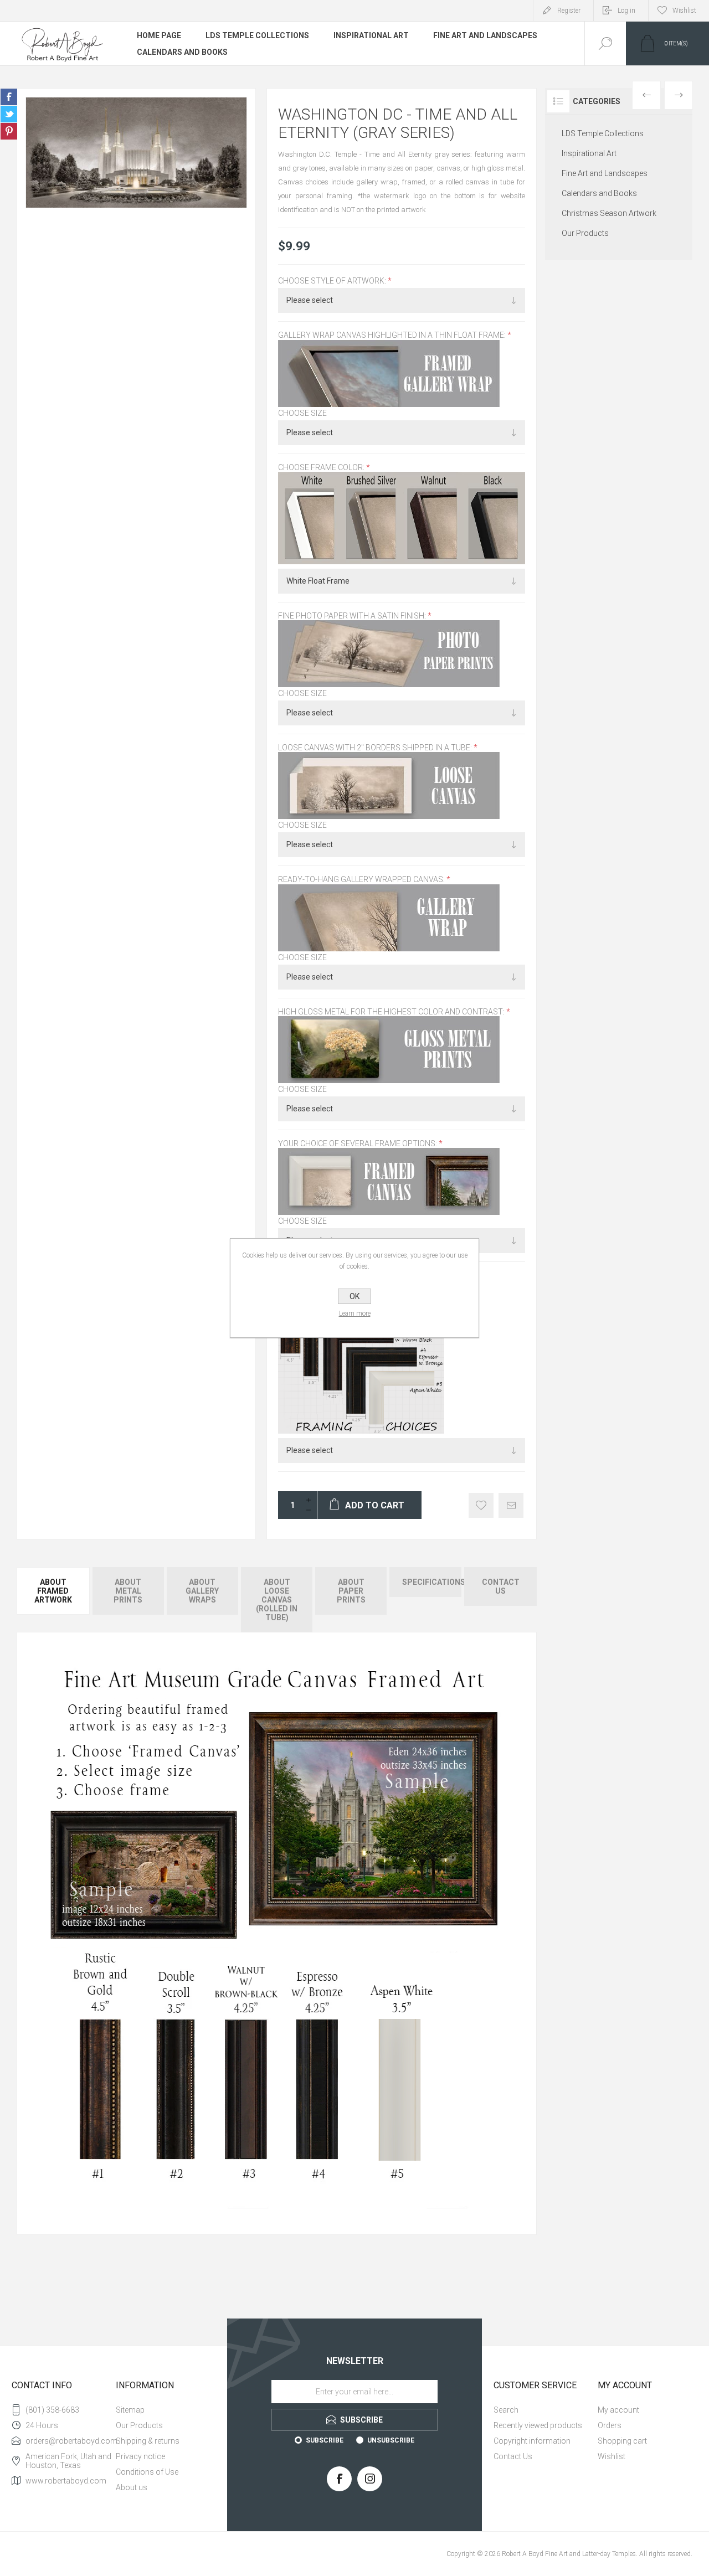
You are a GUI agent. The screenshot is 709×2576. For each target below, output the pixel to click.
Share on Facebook (9, 97)
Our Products (585, 233)
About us (132, 2487)
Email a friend (511, 1505)
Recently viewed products (538, 2425)
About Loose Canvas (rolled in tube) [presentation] (277, 1600)
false (9, 114)
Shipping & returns (148, 2441)
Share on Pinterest (9, 131)
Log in (626, 11)
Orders (610, 2425)
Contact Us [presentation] (501, 1586)
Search (506, 2410)
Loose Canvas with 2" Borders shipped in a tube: (376, 748)
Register (569, 11)
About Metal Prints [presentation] (128, 1591)
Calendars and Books (182, 52)
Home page (159, 35)
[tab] (54, 1600)
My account (618, 2410)
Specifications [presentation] (431, 1582)
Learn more (355, 1313)
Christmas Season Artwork (609, 213)
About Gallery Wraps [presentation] (202, 1591)
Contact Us (513, 2456)
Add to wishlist (481, 1505)
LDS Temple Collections (257, 35)
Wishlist (612, 2456)
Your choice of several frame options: (358, 1143)
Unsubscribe (391, 2440)
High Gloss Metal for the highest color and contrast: (392, 1012)
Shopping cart (622, 2441)
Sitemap (130, 2410)
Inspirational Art (371, 35)
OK (354, 1296)
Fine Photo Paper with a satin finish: (353, 616)
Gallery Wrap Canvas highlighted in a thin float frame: (393, 336)
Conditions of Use (147, 2472)
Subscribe (325, 2440)
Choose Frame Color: (322, 467)
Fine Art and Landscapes (485, 35)
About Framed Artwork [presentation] (53, 1591)
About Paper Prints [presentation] (351, 1591)
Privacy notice (140, 2456)
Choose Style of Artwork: (333, 281)
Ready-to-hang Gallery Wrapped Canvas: (362, 880)
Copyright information (532, 2441)
